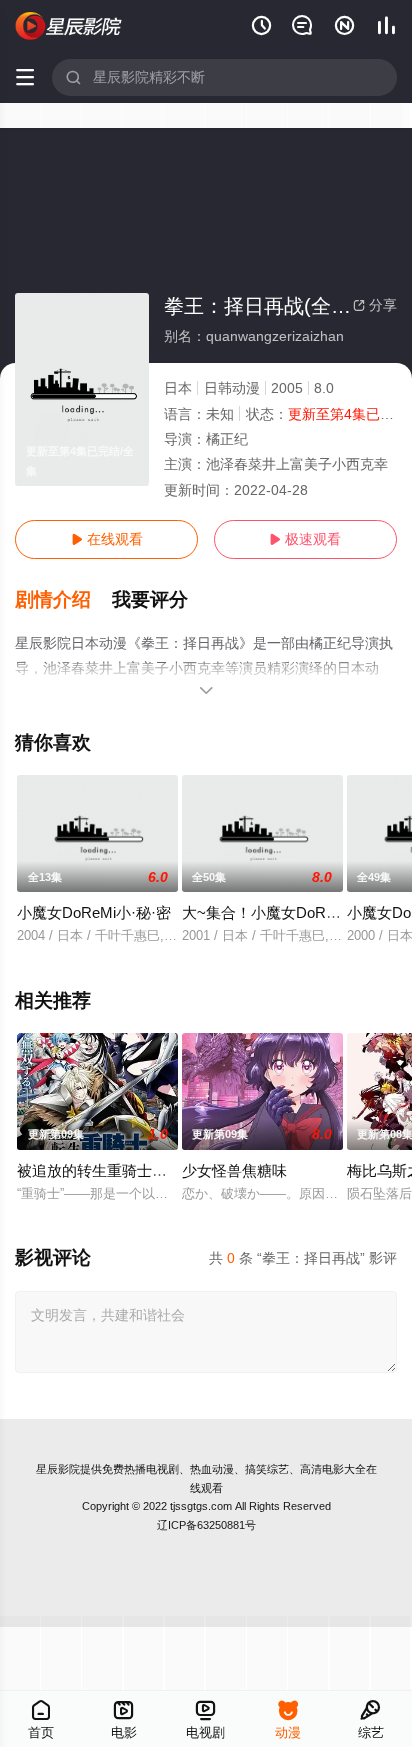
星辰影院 (58, 1469)
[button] (63, 600)
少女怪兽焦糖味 (234, 1170)
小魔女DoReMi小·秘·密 (94, 912)
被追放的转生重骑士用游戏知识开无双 (144, 1170)
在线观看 (107, 539)
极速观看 (305, 539)
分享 (375, 305)
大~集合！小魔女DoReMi (266, 912)
